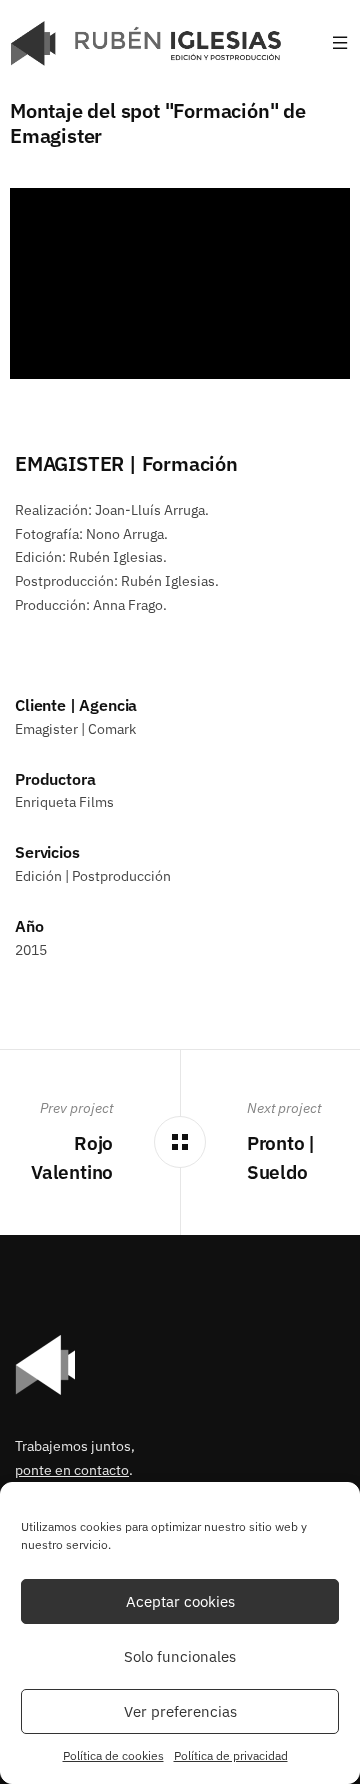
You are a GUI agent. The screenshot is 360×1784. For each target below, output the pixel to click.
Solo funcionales (180, 1656)
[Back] (180, 1142)
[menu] (340, 43)
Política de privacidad (231, 1755)
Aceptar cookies (180, 1601)
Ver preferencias (180, 1711)
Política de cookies (113, 1755)
